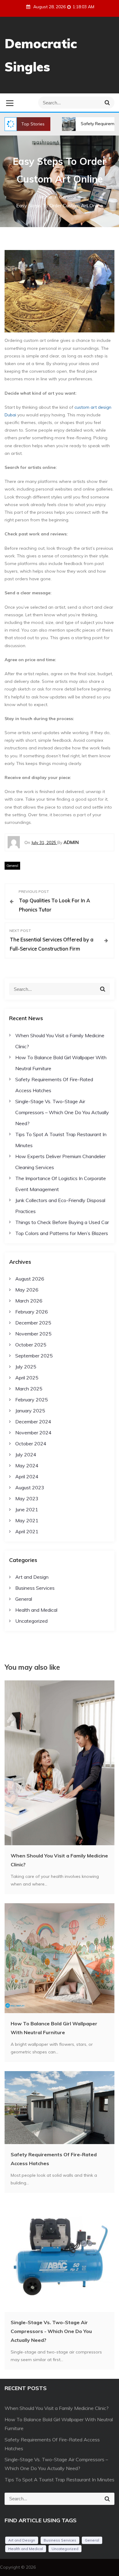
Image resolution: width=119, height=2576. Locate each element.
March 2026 (29, 1301)
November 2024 (33, 1433)
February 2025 (32, 1400)
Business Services (35, 1588)
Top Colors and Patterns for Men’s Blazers (62, 1233)
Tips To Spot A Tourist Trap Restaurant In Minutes (60, 2480)
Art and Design (32, 1577)
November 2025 (33, 1334)
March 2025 (29, 1389)
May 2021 (27, 1520)
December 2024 (33, 1422)
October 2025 (31, 1345)
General (12, 866)
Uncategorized (31, 1621)
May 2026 (27, 1290)
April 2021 (27, 1531)
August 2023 (30, 1487)
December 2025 (33, 1323)
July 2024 (26, 1455)
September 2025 (34, 1356)
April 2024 (27, 1476)
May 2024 (27, 1466)
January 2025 (30, 1411)
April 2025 (27, 1378)
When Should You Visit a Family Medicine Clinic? (57, 2408)
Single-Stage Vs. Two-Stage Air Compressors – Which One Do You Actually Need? (62, 1112)
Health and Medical (36, 1610)
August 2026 (30, 1279)
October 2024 (31, 1444)
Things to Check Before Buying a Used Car (62, 1222)
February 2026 (32, 1312)
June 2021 (27, 1509)
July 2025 (26, 1367)
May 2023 (27, 1498)
